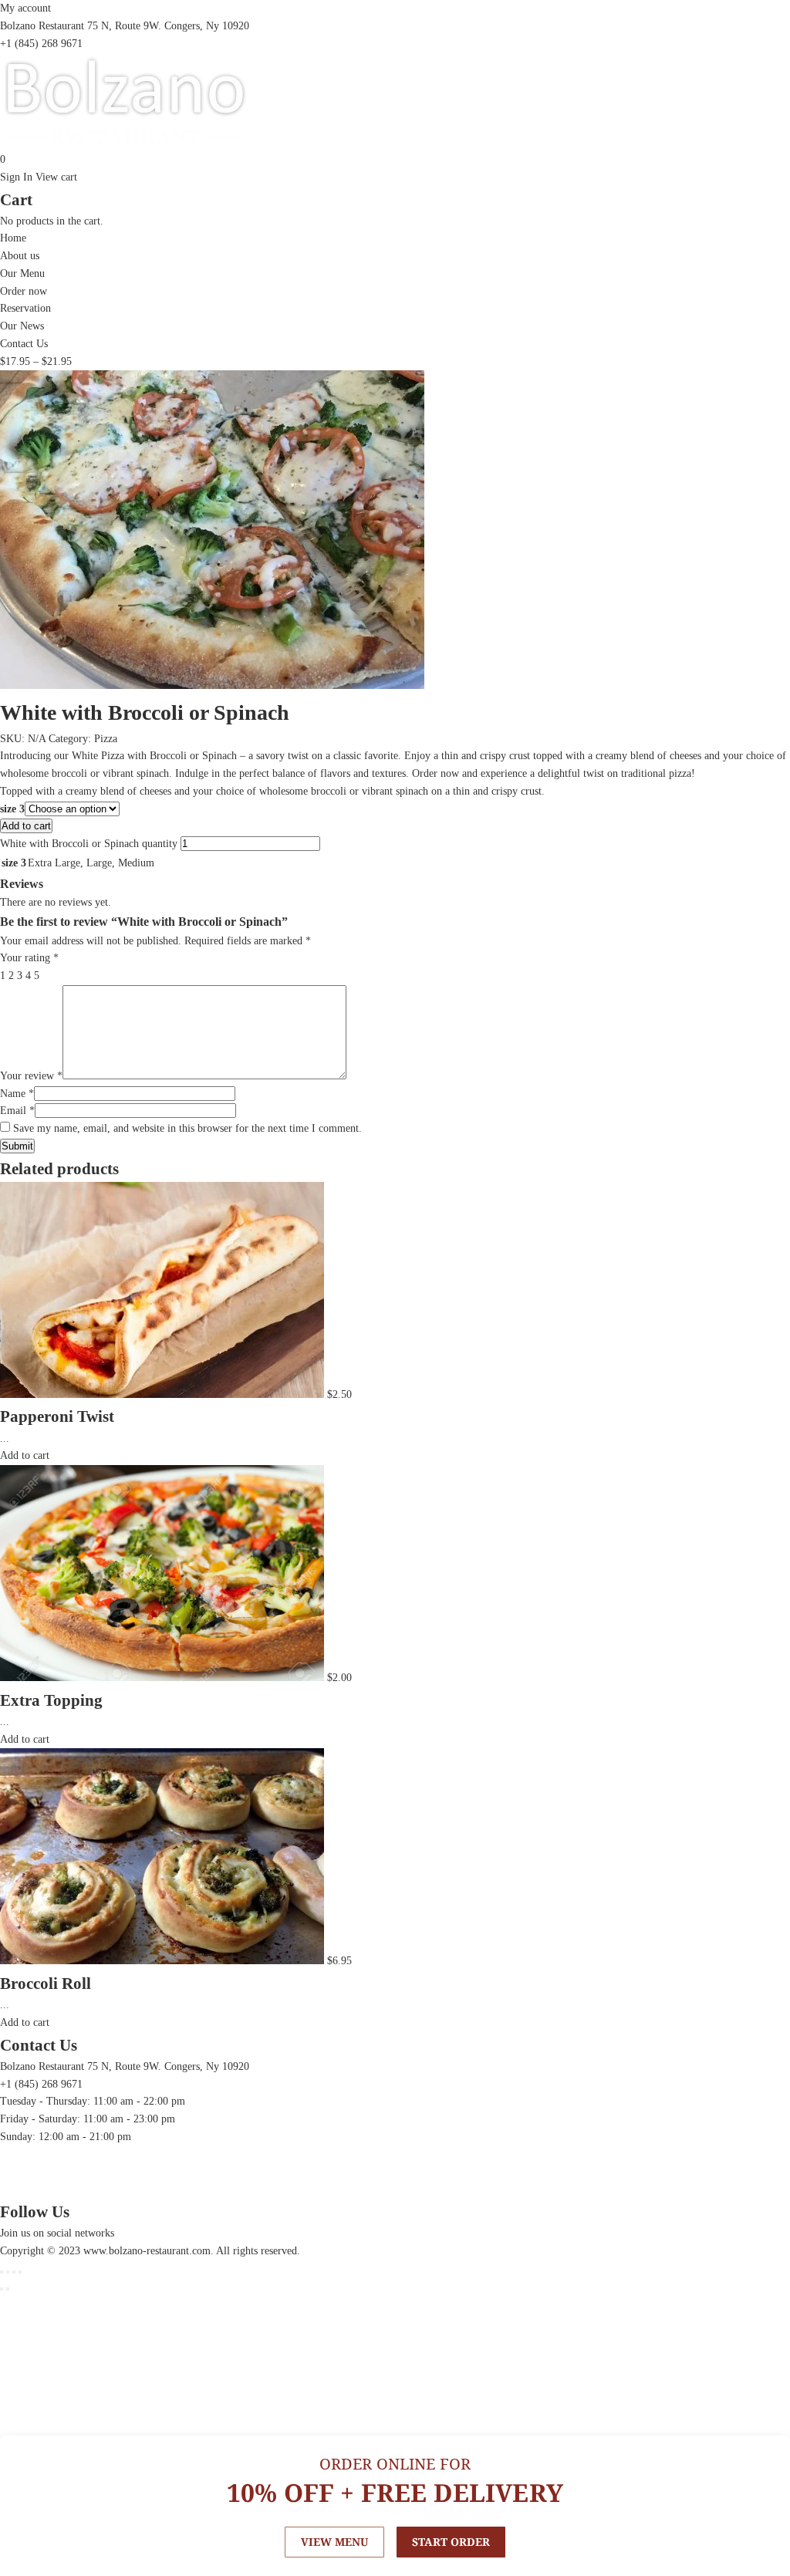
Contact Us (24, 344)
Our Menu (22, 273)
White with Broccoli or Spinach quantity (89, 844)
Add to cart (26, 826)
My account (25, 8)
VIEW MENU (334, 2542)
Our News (22, 326)
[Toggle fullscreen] (14, 2272)
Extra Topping (51, 1700)
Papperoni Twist (57, 1416)
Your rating (29, 958)
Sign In (16, 177)
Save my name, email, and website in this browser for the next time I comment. (187, 1128)
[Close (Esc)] (2, 2272)
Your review (31, 1076)
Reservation (25, 308)
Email (17, 1111)
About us (20, 256)
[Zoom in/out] (20, 2272)
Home (13, 238)
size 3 (12, 809)
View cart (56, 177)
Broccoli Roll (46, 1983)
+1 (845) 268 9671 (41, 44)
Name (17, 1094)
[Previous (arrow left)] (2, 2289)
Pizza (106, 739)
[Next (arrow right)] (8, 2289)
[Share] (8, 2272)
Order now (24, 291)
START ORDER (451, 2542)
